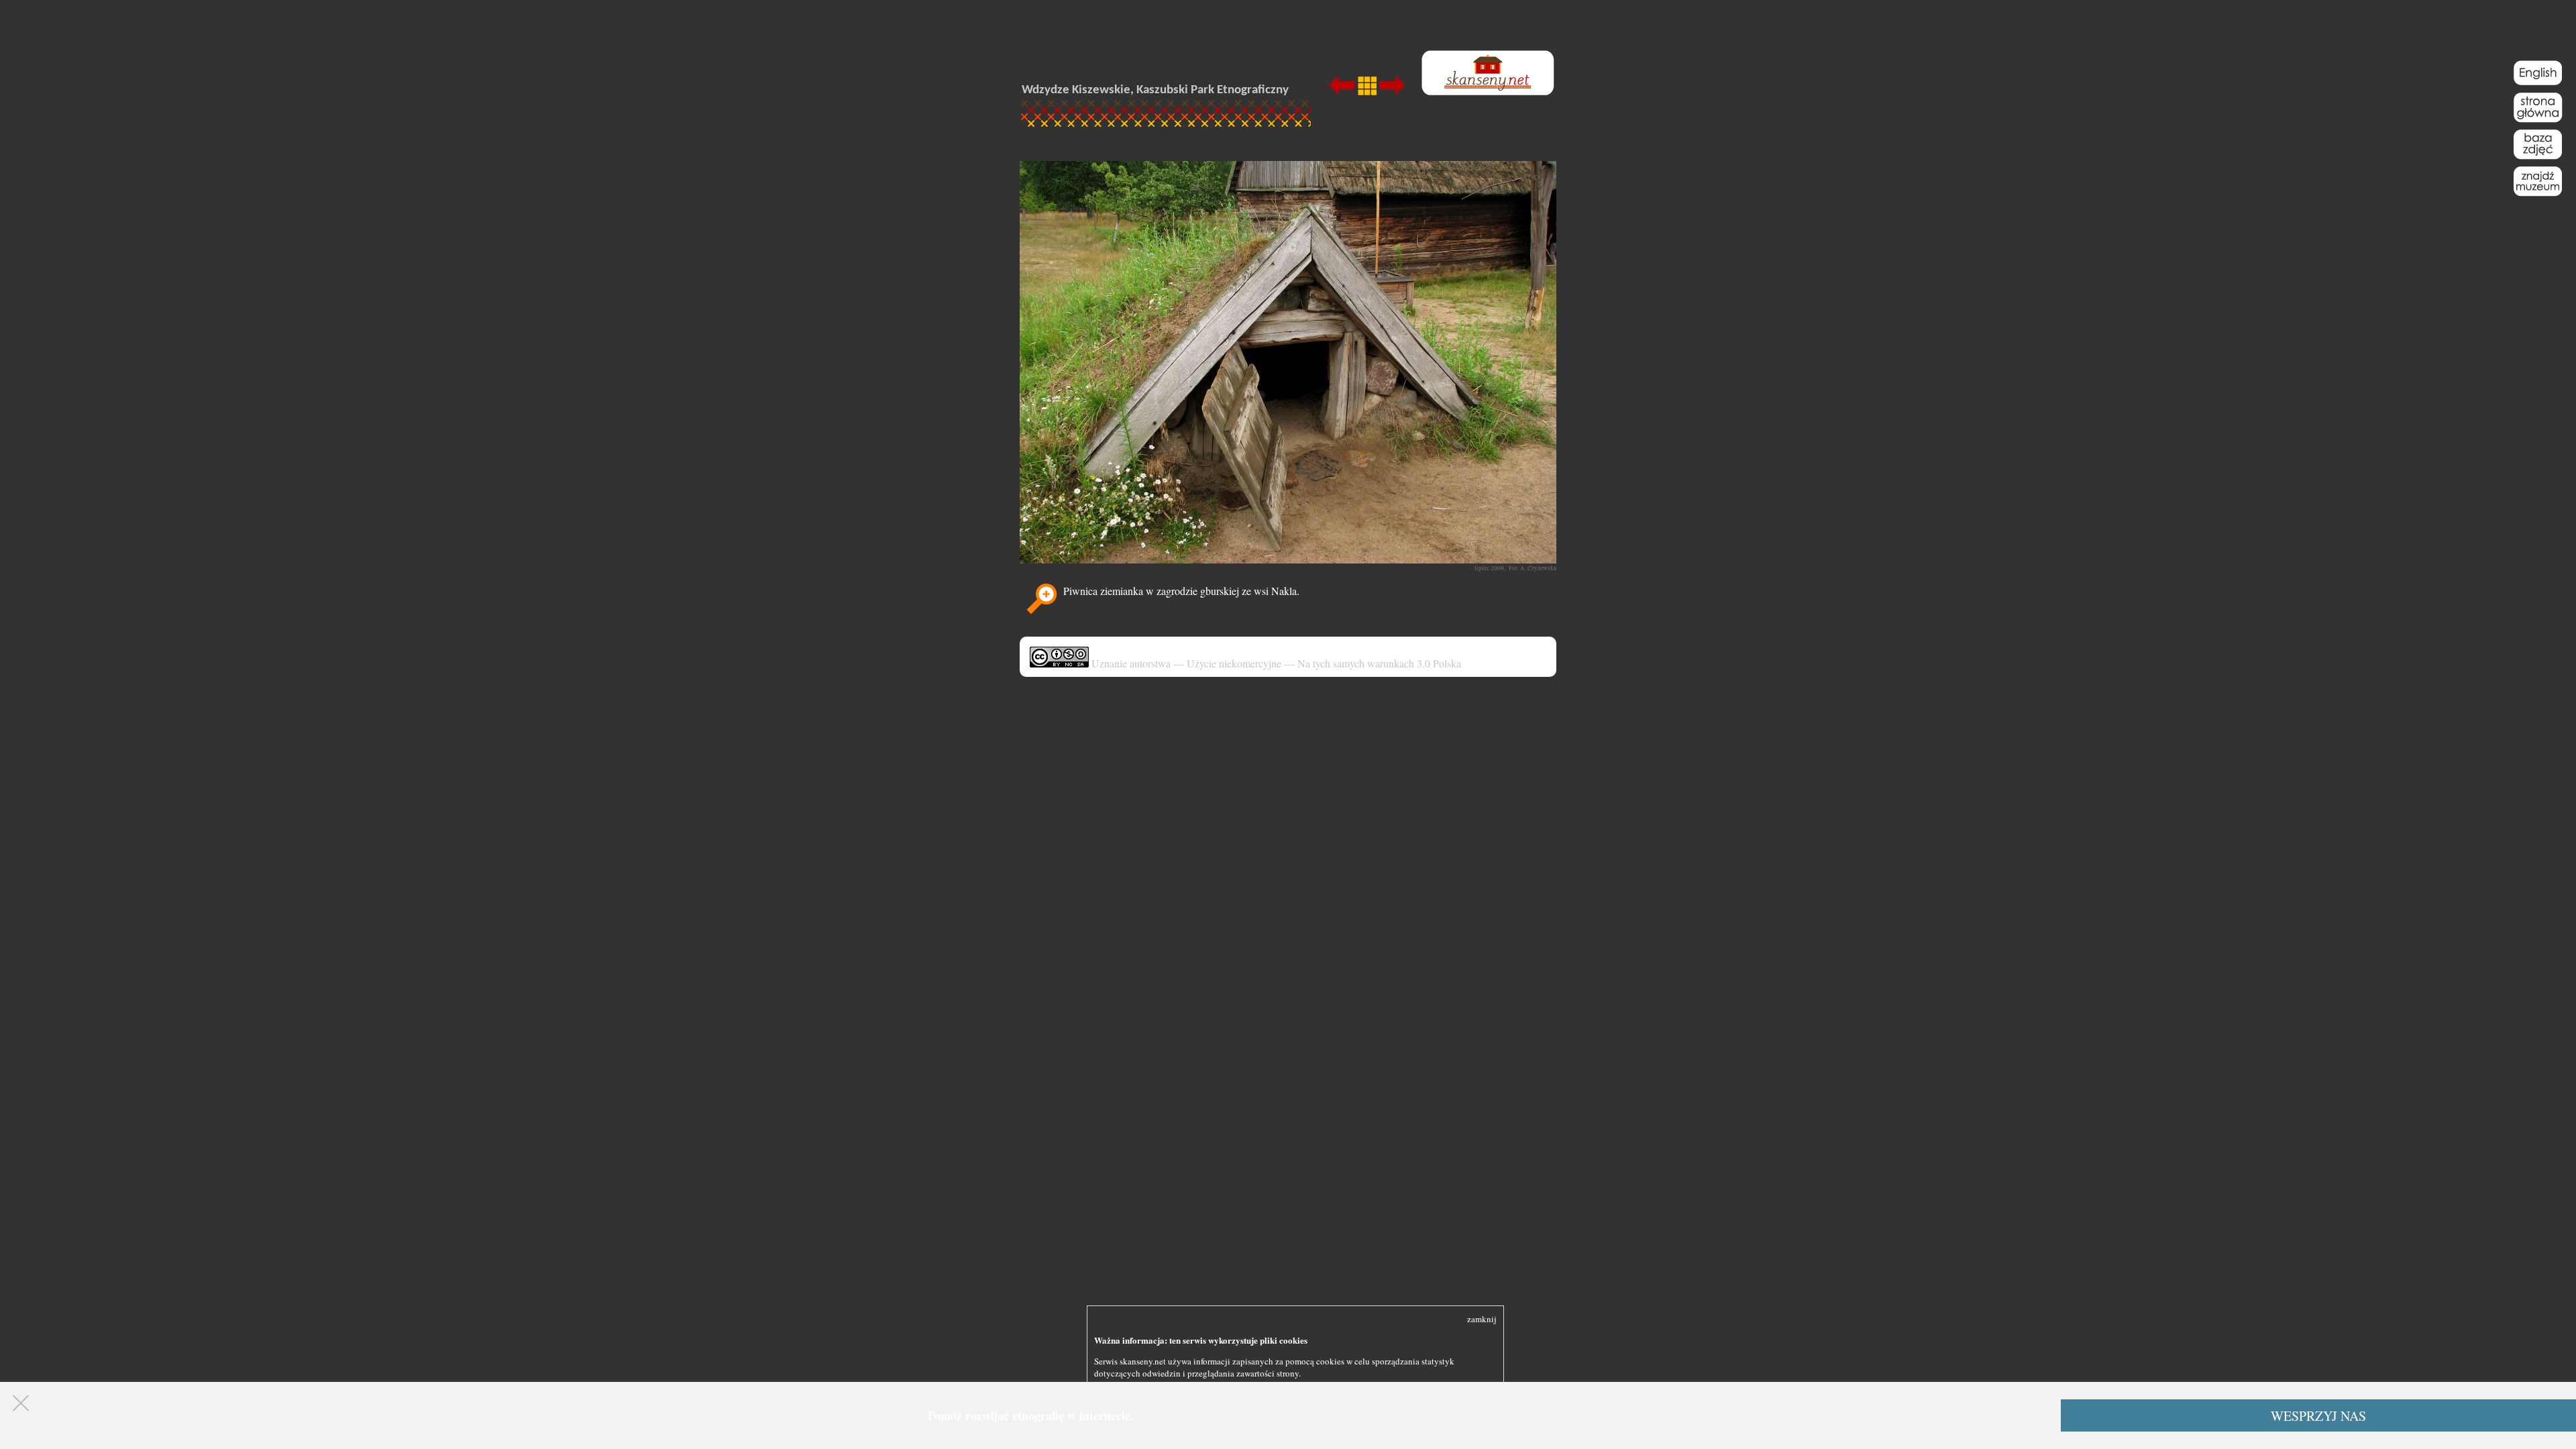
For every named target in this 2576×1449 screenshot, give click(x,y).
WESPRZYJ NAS (2318, 1416)
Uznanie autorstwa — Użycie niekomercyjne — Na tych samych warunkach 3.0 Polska (1275, 663)
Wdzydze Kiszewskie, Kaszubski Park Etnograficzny (1155, 90)
